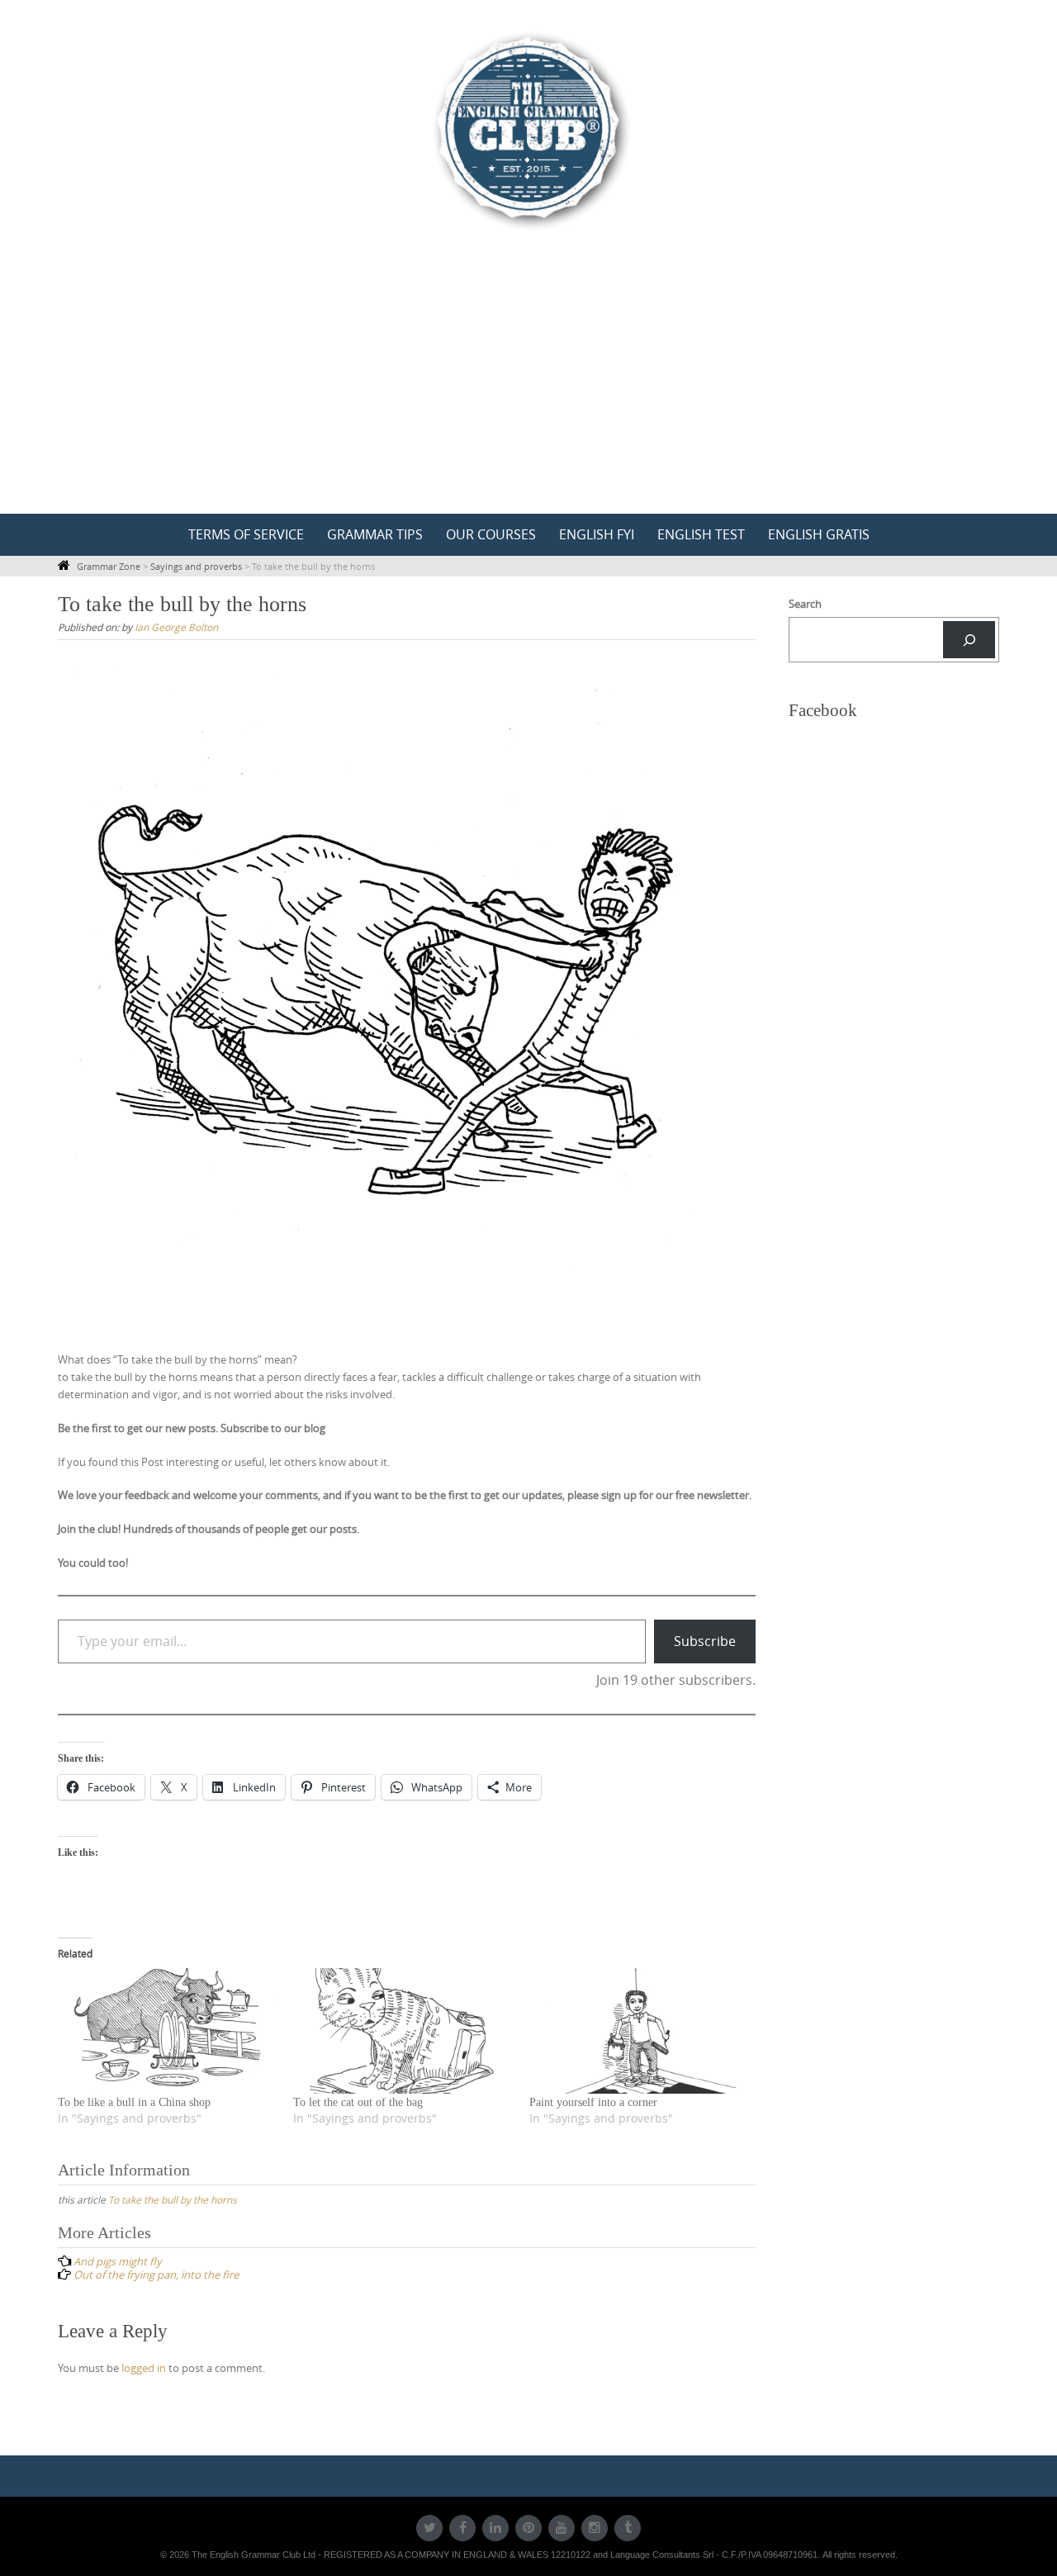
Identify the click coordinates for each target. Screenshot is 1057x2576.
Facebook (823, 710)
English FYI (597, 534)
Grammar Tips (375, 534)
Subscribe (705, 1641)
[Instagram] (595, 2528)
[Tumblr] (628, 2528)
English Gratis (819, 534)
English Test (701, 534)
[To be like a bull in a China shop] (167, 2031)
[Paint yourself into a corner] (639, 2031)
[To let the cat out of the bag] (403, 2031)
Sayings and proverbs (196, 566)
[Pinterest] (528, 2528)
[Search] (969, 640)
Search (805, 604)
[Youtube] (562, 2528)
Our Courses (491, 534)
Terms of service (246, 534)
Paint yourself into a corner (593, 2102)
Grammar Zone (109, 566)
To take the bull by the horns (173, 2199)
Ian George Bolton (176, 627)
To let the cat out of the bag (358, 2102)
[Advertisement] (528, 390)
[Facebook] (462, 2528)
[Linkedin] (495, 2528)
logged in (144, 2368)
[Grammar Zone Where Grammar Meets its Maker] (528, 130)
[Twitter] (429, 2528)
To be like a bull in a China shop (134, 2102)
